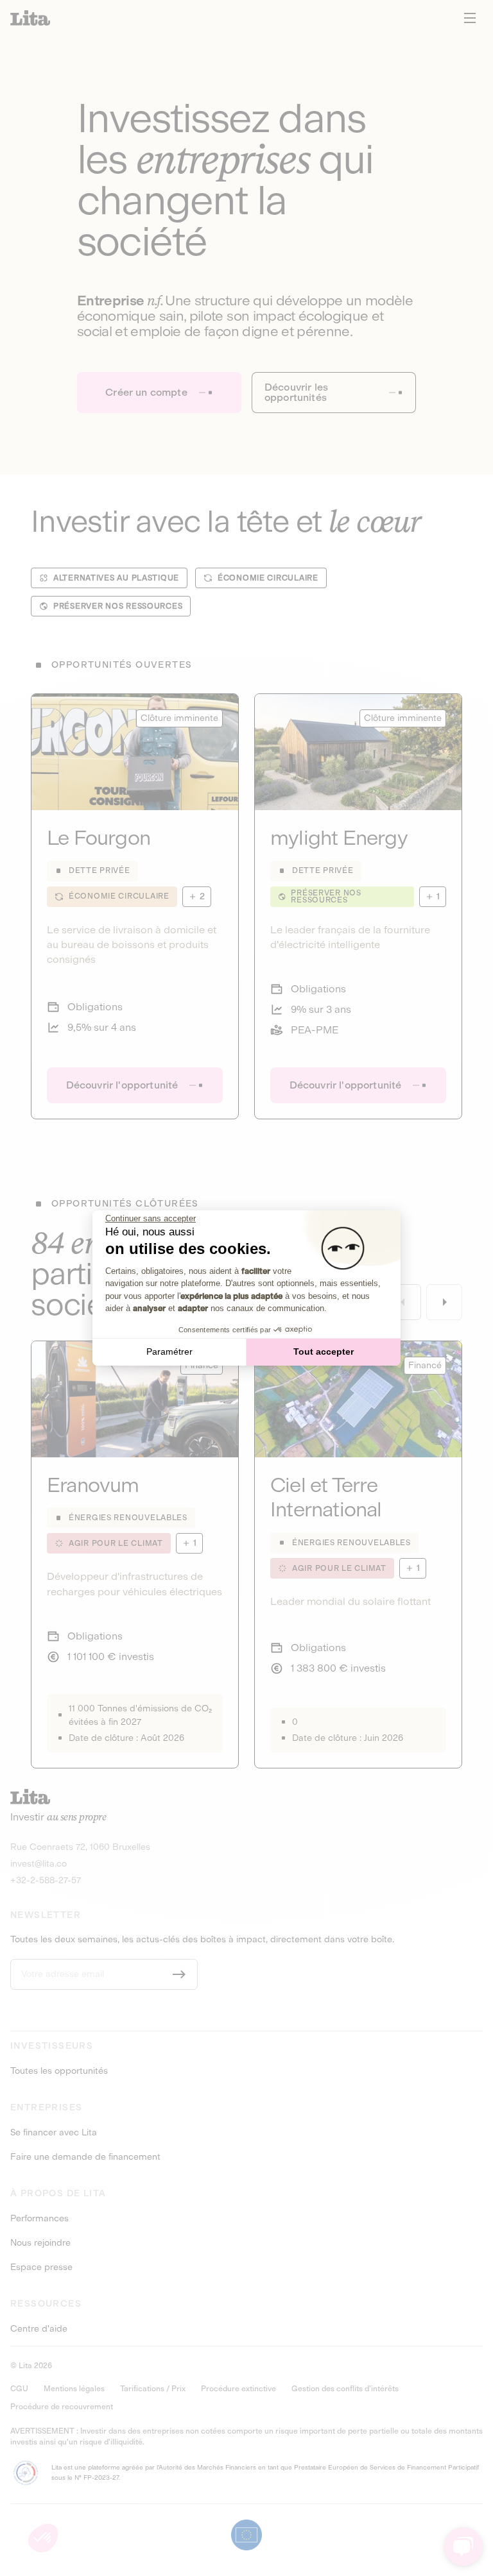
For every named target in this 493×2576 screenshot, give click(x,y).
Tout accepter (324, 1352)
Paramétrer (169, 1352)
